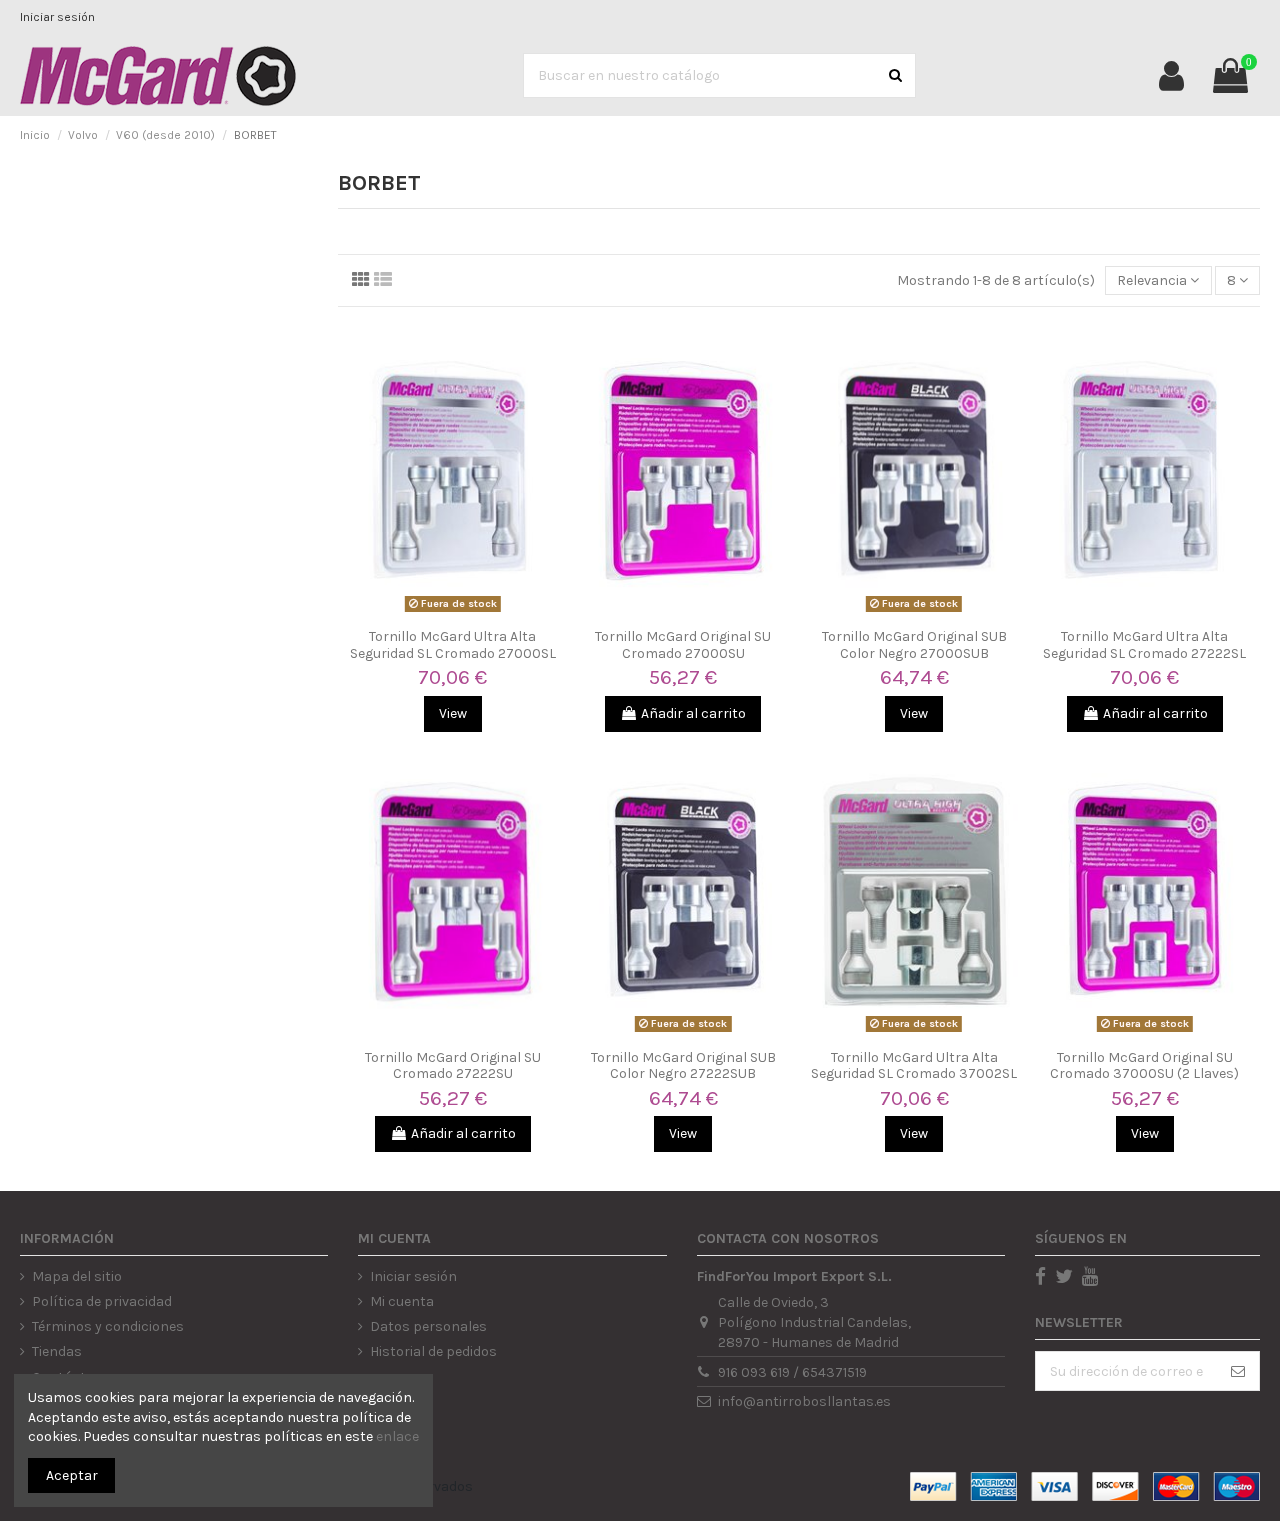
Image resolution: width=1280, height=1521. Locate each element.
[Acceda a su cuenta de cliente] (1171, 76)
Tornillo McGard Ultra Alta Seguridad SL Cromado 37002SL (914, 1066)
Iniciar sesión (57, 17)
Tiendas (57, 1351)
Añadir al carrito (693, 713)
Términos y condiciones (108, 1326)
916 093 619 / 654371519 (792, 1372)
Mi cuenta (402, 1301)
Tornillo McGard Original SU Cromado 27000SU (683, 645)
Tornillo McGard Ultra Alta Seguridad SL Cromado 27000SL (453, 645)
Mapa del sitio (77, 1276)
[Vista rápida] (453, 612)
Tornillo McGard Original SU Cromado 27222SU (453, 1066)
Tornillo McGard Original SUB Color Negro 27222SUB (683, 1066)
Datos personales (428, 1326)
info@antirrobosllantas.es (804, 1401)
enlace (397, 1436)
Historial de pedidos (433, 1351)
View (453, 713)
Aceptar (72, 1475)
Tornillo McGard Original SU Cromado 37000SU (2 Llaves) (1144, 1066)
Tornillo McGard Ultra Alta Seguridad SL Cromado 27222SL (1144, 645)
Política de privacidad (102, 1301)
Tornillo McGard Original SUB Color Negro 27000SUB (914, 645)
